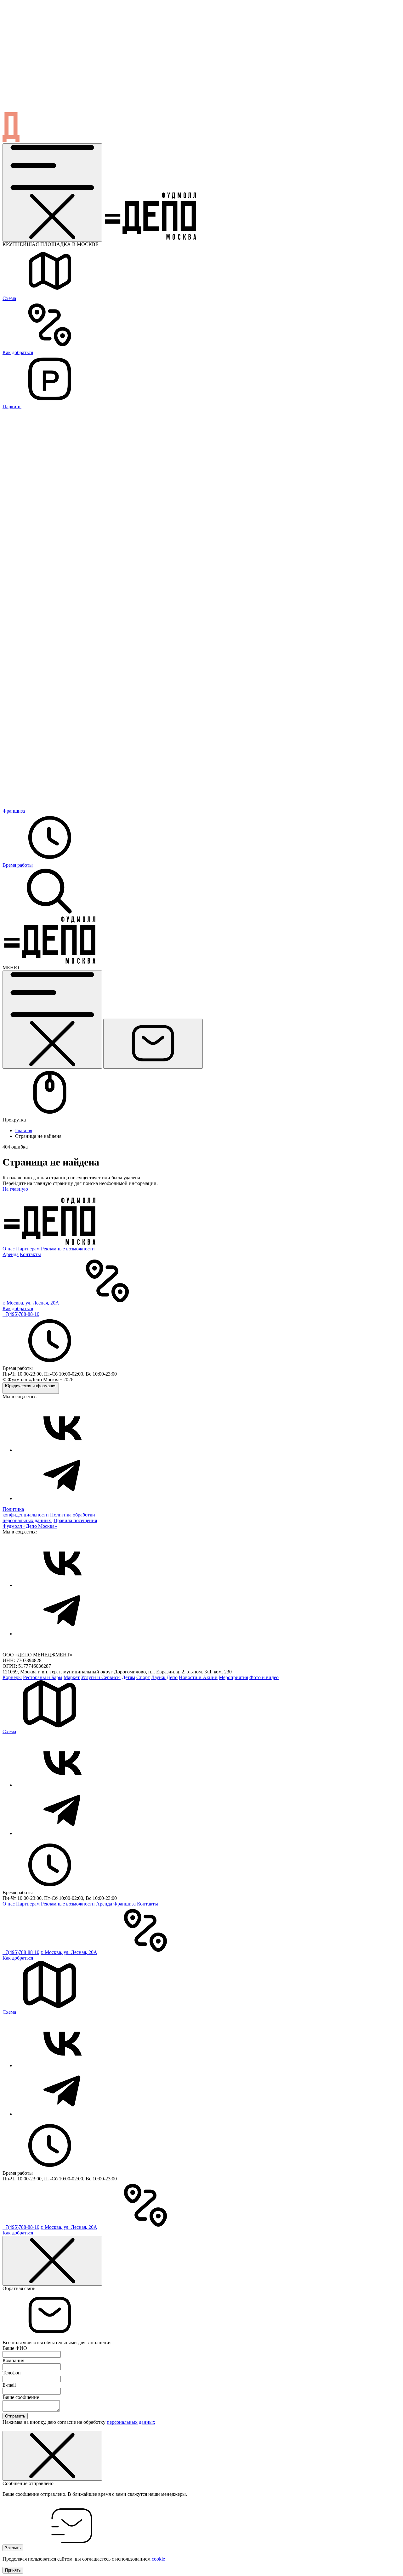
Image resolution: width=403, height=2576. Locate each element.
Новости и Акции (198, 1677)
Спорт (143, 1677)
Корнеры (12, 1677)
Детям (128, 1677)
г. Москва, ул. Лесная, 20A (31, 1303)
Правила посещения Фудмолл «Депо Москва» (50, 1523)
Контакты (30, 1254)
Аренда (11, 1254)
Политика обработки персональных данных (49, 1518)
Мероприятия (233, 1677)
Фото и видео (264, 1677)
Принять (13, 2570)
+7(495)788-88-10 (21, 1314)
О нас (9, 1249)
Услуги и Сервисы (101, 1677)
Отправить (15, 2416)
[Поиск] (50, 913)
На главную (15, 1189)
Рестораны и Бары (43, 1677)
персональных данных (131, 2422)
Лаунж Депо (164, 1677)
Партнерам (28, 1249)
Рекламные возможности (68, 1249)
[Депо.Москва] (62, 1450)
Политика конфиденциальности (26, 1512)
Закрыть (13, 2548)
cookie (158, 2559)
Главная (24, 1130)
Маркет (72, 1677)
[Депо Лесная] (50, 962)
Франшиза (125, 1904)
